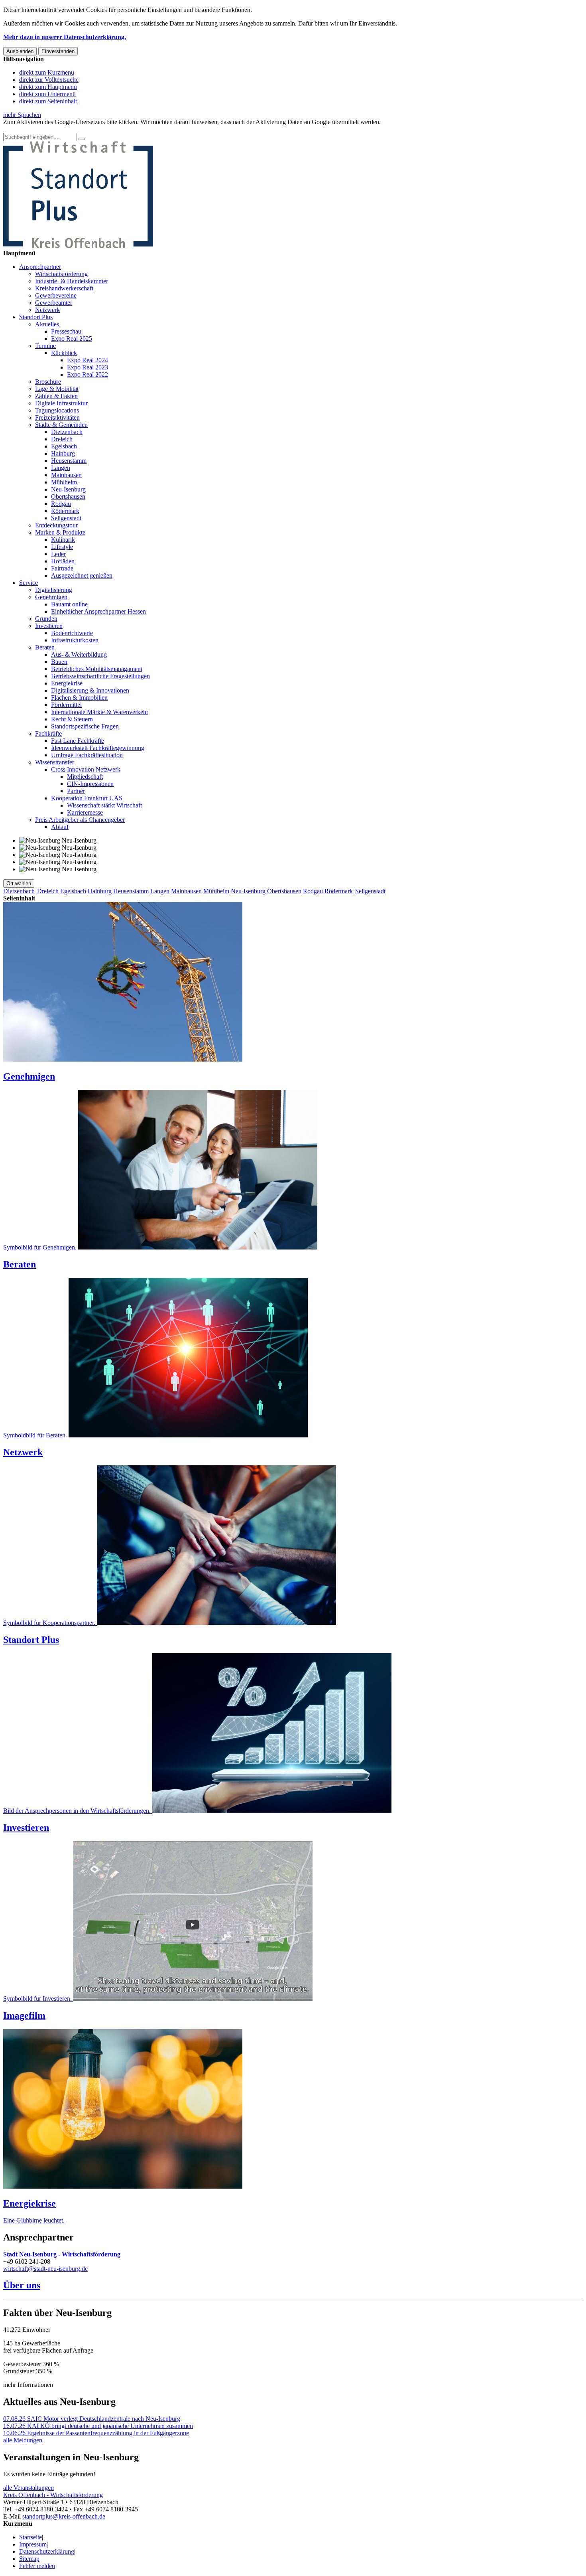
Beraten (45, 647)
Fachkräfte (48, 733)
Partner (76, 791)
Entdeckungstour (56, 525)
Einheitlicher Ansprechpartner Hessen (98, 611)
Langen (61, 468)
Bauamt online (69, 604)
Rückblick (64, 353)
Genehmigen (51, 597)
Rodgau (61, 504)
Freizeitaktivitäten (57, 417)
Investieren (49, 626)
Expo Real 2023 (88, 367)
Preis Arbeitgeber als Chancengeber (80, 820)
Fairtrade (62, 568)
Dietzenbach (67, 432)
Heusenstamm (69, 461)
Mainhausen (66, 475)
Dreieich (62, 439)
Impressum (33, 2544)
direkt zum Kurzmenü (47, 72)
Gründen (46, 619)
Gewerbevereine (56, 295)
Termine (45, 346)
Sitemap (29, 2559)
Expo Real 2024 (88, 360)
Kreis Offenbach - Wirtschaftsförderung (53, 2495)
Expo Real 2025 (72, 339)
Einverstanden (58, 51)
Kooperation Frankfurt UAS (87, 798)
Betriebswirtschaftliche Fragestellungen (100, 676)
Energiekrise (67, 683)
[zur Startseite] (78, 246)
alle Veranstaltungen (29, 2488)
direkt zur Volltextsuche (49, 80)
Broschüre (48, 382)
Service (29, 583)
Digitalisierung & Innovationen (90, 690)
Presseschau (66, 331)
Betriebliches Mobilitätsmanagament (97, 669)
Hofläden (63, 561)
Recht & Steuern (72, 719)
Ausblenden (20, 51)
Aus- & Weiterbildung (79, 654)
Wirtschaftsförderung (61, 274)
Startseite (30, 2537)
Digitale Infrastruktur (61, 403)
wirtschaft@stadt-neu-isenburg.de (45, 2269)
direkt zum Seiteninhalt (48, 101)
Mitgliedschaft (85, 777)
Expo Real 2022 (88, 374)
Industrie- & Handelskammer (72, 281)
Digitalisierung (54, 590)
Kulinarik (63, 540)
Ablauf (60, 827)
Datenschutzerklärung (47, 2551)
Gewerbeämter (54, 303)
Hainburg (63, 453)
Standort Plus (36, 317)
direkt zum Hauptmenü (48, 87)
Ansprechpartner (40, 267)
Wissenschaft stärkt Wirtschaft (104, 805)
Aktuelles (47, 324)
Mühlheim (64, 482)
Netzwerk (47, 310)
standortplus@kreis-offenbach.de (64, 2516)
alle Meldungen (23, 2440)
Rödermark (65, 511)
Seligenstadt (66, 518)
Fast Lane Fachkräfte (78, 741)
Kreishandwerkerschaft (64, 288)
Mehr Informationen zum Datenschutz (51, 129)
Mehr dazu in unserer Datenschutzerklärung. (65, 37)
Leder (58, 554)
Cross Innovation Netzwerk (86, 769)
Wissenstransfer (55, 762)
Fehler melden (37, 2566)
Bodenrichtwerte (72, 633)
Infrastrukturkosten (75, 640)
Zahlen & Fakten (56, 396)
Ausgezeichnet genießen (82, 575)
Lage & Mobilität (57, 389)
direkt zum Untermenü (47, 94)
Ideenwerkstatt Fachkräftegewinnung (98, 748)
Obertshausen (68, 496)
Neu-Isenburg (68, 489)
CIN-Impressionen (90, 784)
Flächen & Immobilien (79, 698)
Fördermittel (66, 705)
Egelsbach (64, 446)
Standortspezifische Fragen (85, 726)
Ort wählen (19, 883)
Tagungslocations (57, 410)
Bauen (59, 662)
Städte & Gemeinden (61, 425)
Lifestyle (62, 547)
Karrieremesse (85, 812)
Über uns (22, 2285)
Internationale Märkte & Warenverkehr (100, 712)
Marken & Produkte (60, 532)
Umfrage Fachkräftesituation (87, 755)
